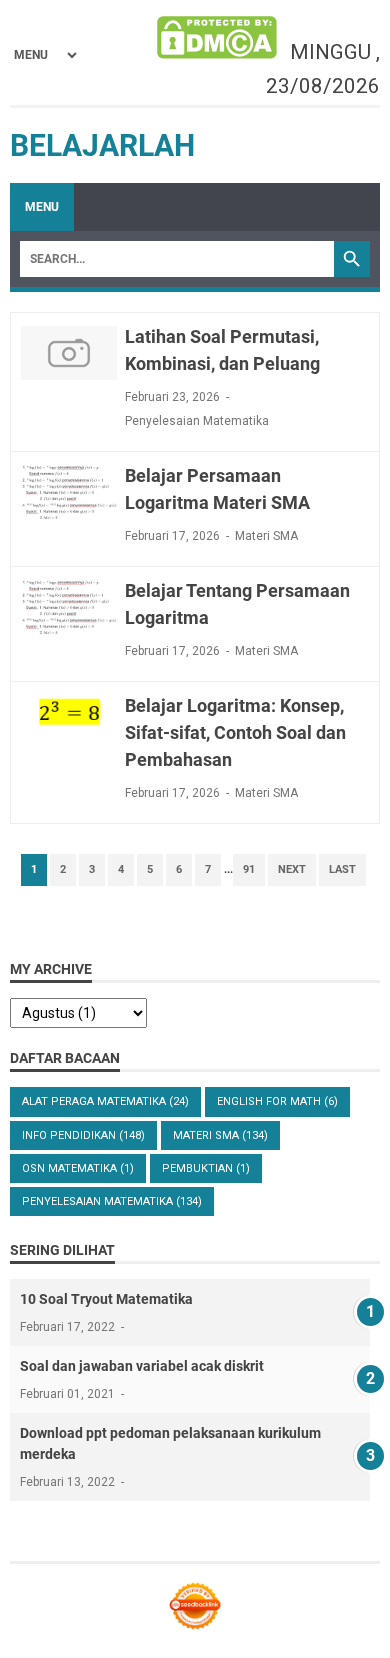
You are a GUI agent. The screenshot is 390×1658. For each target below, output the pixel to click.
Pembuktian (206, 1168)
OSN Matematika (78, 1168)
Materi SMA (266, 536)
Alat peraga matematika (105, 1101)
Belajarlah (102, 145)
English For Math (277, 1101)
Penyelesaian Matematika (197, 421)
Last (342, 869)
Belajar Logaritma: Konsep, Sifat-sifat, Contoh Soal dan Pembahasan (235, 732)
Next (292, 869)
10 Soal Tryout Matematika (106, 1299)
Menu (42, 207)
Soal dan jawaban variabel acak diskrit (142, 1366)
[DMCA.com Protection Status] (217, 39)
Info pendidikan (83, 1135)
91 (249, 869)
